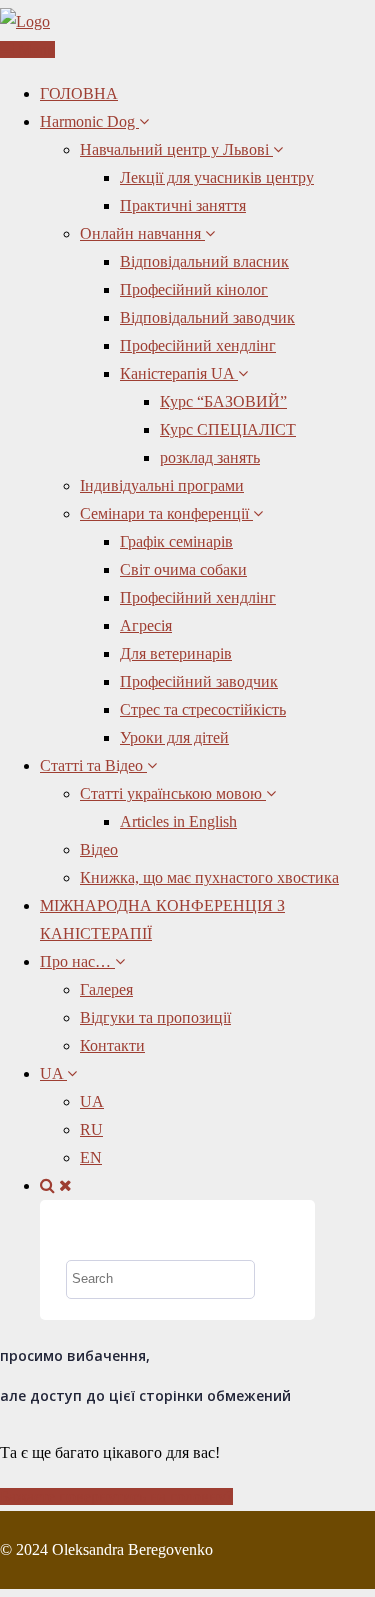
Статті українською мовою (173, 793)
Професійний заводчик (199, 681)
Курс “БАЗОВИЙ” (223, 401)
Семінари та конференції (166, 513)
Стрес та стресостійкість (203, 709)
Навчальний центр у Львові (176, 149)
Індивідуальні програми (162, 485)
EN (91, 1157)
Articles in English (178, 821)
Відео (99, 849)
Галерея (106, 989)
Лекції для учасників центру (217, 177)
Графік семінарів (176, 541)
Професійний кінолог (194, 289)
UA (53, 1073)
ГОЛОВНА (79, 93)
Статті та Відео (93, 765)
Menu (34, 49)
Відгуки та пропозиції (155, 1017)
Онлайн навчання (142, 233)
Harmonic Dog (89, 121)
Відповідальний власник (204, 261)
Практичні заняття (183, 205)
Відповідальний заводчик (207, 317)
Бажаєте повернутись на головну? (116, 1496)
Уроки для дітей (174, 737)
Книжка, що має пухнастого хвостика (209, 877)
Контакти (112, 1045)
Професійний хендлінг (198, 345)
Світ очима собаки (183, 569)
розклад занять (210, 457)
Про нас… (77, 961)
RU (91, 1129)
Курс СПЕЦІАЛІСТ (228, 429)
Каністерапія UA (179, 373)
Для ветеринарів (176, 653)
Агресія (146, 625)
